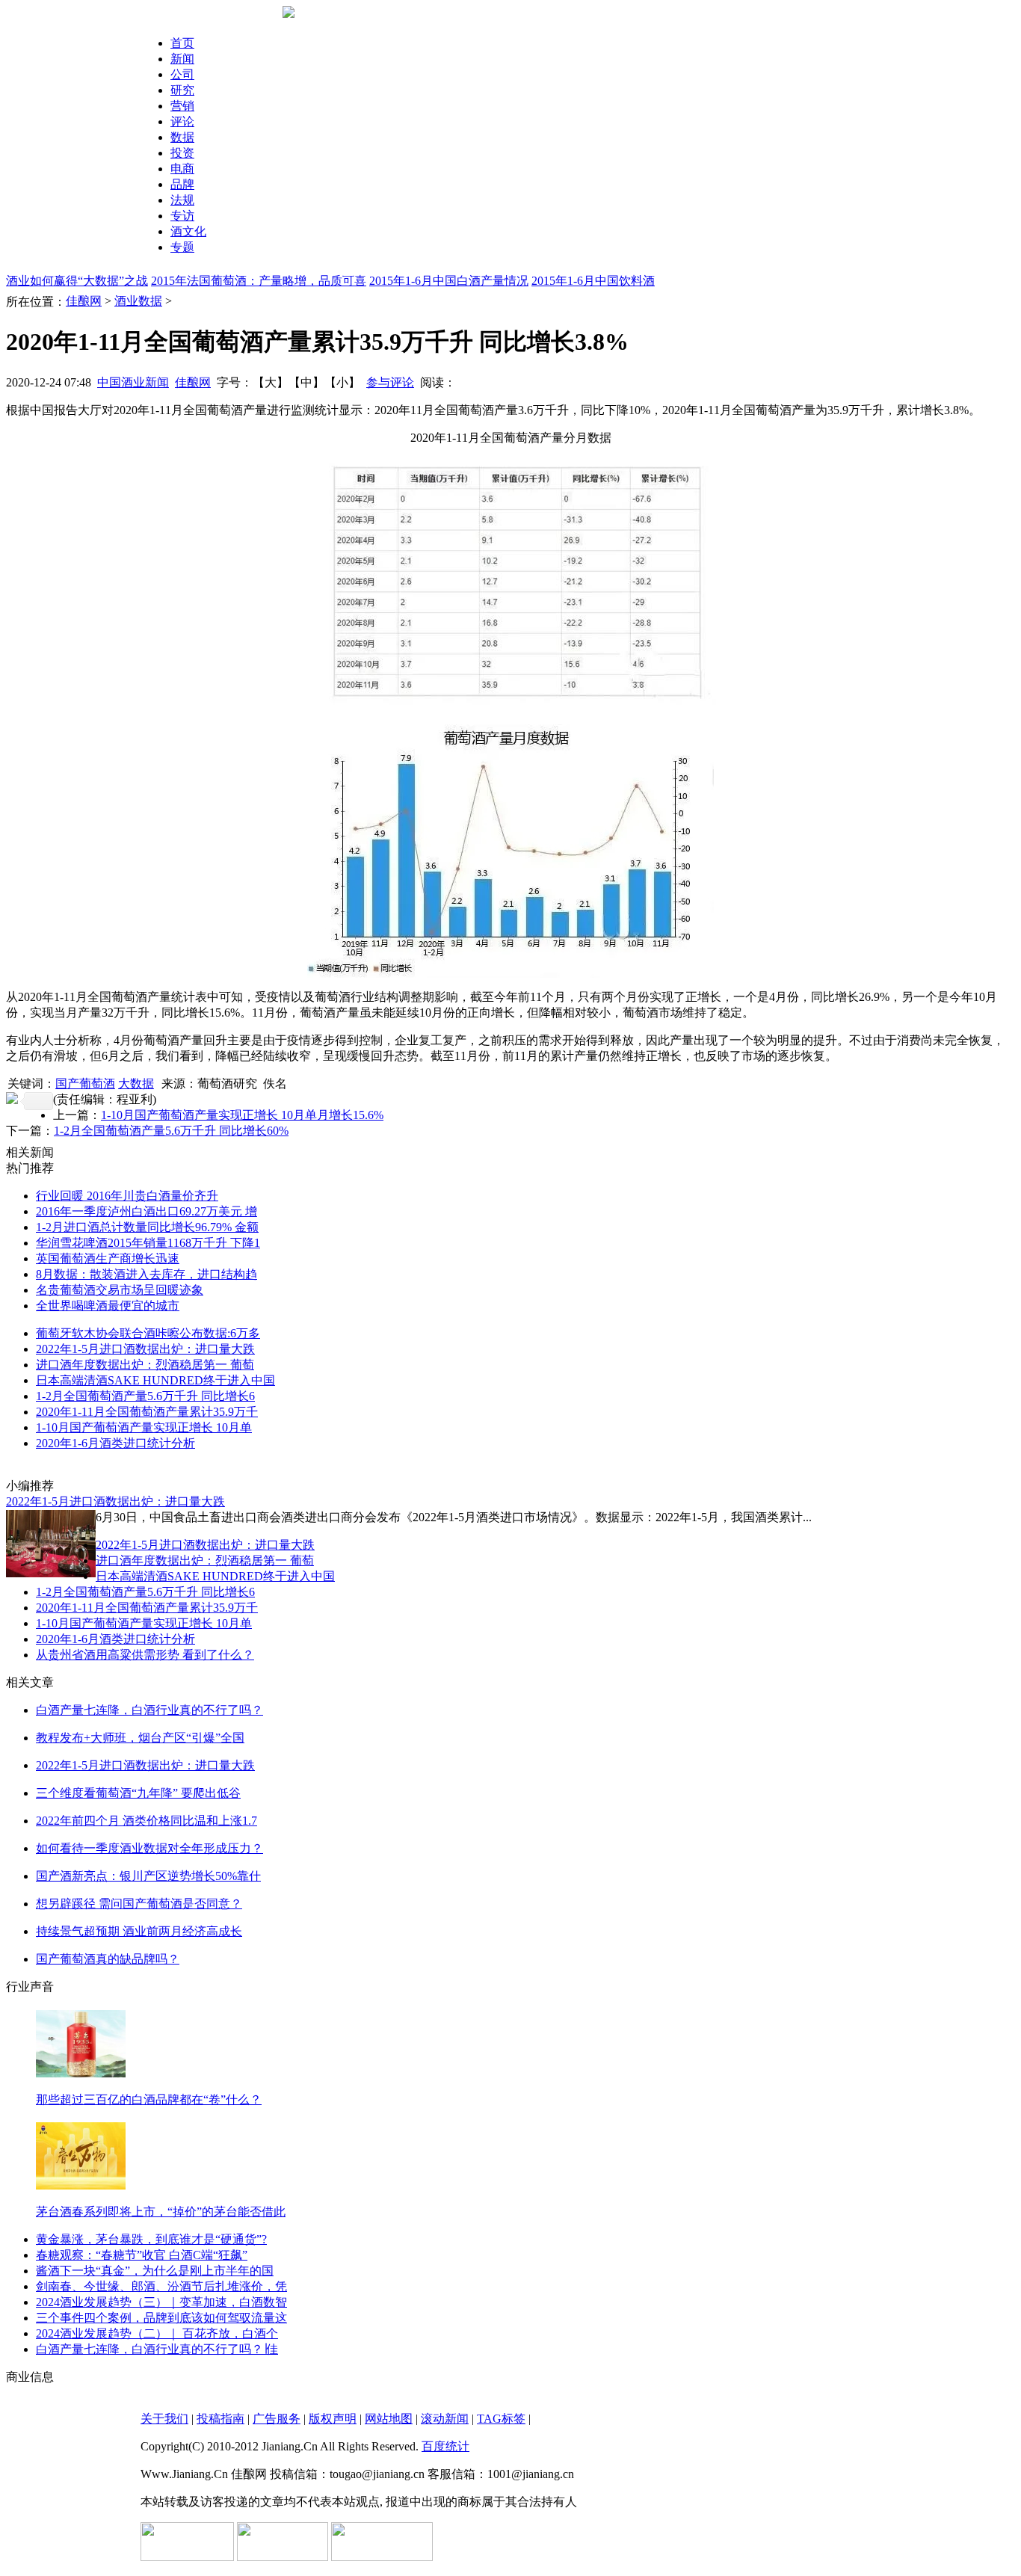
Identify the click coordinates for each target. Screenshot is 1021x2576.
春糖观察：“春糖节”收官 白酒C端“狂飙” (142, 2255)
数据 (182, 137)
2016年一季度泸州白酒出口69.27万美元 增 (146, 1211)
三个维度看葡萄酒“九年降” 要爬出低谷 (138, 1793)
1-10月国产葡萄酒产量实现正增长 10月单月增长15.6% (242, 1115)
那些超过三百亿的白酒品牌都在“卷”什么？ (149, 2099)
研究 (182, 90)
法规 (182, 200)
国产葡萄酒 (85, 1084)
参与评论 (390, 382)
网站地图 (389, 2419)
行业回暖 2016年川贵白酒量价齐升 (127, 1196)
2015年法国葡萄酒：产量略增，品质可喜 (259, 281)
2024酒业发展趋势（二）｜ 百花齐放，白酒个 (157, 2333)
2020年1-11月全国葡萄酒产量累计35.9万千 (147, 1412)
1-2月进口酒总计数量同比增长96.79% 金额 (147, 1227)
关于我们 (164, 2419)
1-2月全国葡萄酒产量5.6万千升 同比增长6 (145, 1396)
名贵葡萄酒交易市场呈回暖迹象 (120, 1290)
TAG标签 (501, 2419)
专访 (182, 216)
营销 (182, 106)
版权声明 (333, 2419)
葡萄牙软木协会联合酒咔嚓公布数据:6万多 (148, 1333)
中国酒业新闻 (133, 382)
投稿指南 (220, 2419)
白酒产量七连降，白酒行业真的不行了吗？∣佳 (157, 2349)
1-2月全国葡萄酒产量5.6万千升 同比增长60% (171, 1131)
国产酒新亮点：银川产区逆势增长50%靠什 (148, 1876)
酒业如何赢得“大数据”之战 (77, 281)
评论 (182, 121)
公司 (182, 74)
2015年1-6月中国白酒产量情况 (449, 281)
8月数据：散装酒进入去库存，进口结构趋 (146, 1274)
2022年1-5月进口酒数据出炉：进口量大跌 (145, 1349)
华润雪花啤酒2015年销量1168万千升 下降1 (148, 1243)
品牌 (182, 184)
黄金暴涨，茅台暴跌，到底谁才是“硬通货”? (151, 2239)
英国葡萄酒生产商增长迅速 (108, 1258)
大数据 (136, 1084)
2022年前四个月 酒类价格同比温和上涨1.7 (146, 1821)
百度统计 (445, 2446)
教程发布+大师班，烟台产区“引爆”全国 (140, 1738)
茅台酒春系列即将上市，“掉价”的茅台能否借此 (161, 2212)
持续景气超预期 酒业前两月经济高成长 (139, 1931)
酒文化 (188, 231)
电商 (182, 169)
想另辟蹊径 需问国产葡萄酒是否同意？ (139, 1904)
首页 (182, 43)
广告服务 (277, 2419)
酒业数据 (138, 301)
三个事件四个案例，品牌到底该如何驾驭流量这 (161, 2318)
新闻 (182, 59)
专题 (182, 247)
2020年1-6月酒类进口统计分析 (115, 1443)
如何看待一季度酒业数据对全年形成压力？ (149, 1848)
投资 (182, 153)
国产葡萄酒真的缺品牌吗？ (108, 1959)
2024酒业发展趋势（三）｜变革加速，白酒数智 (161, 2302)
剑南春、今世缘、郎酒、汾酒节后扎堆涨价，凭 (161, 2286)
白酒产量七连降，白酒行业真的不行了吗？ (149, 1710)
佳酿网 (84, 301)
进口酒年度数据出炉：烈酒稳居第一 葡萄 (145, 1365)
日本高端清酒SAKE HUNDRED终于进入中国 (155, 1380)
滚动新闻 (445, 2419)
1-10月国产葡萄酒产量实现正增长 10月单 (144, 1427)
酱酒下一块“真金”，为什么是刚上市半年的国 (155, 2271)
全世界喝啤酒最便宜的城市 (108, 1306)
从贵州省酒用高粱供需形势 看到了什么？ (145, 1655)
